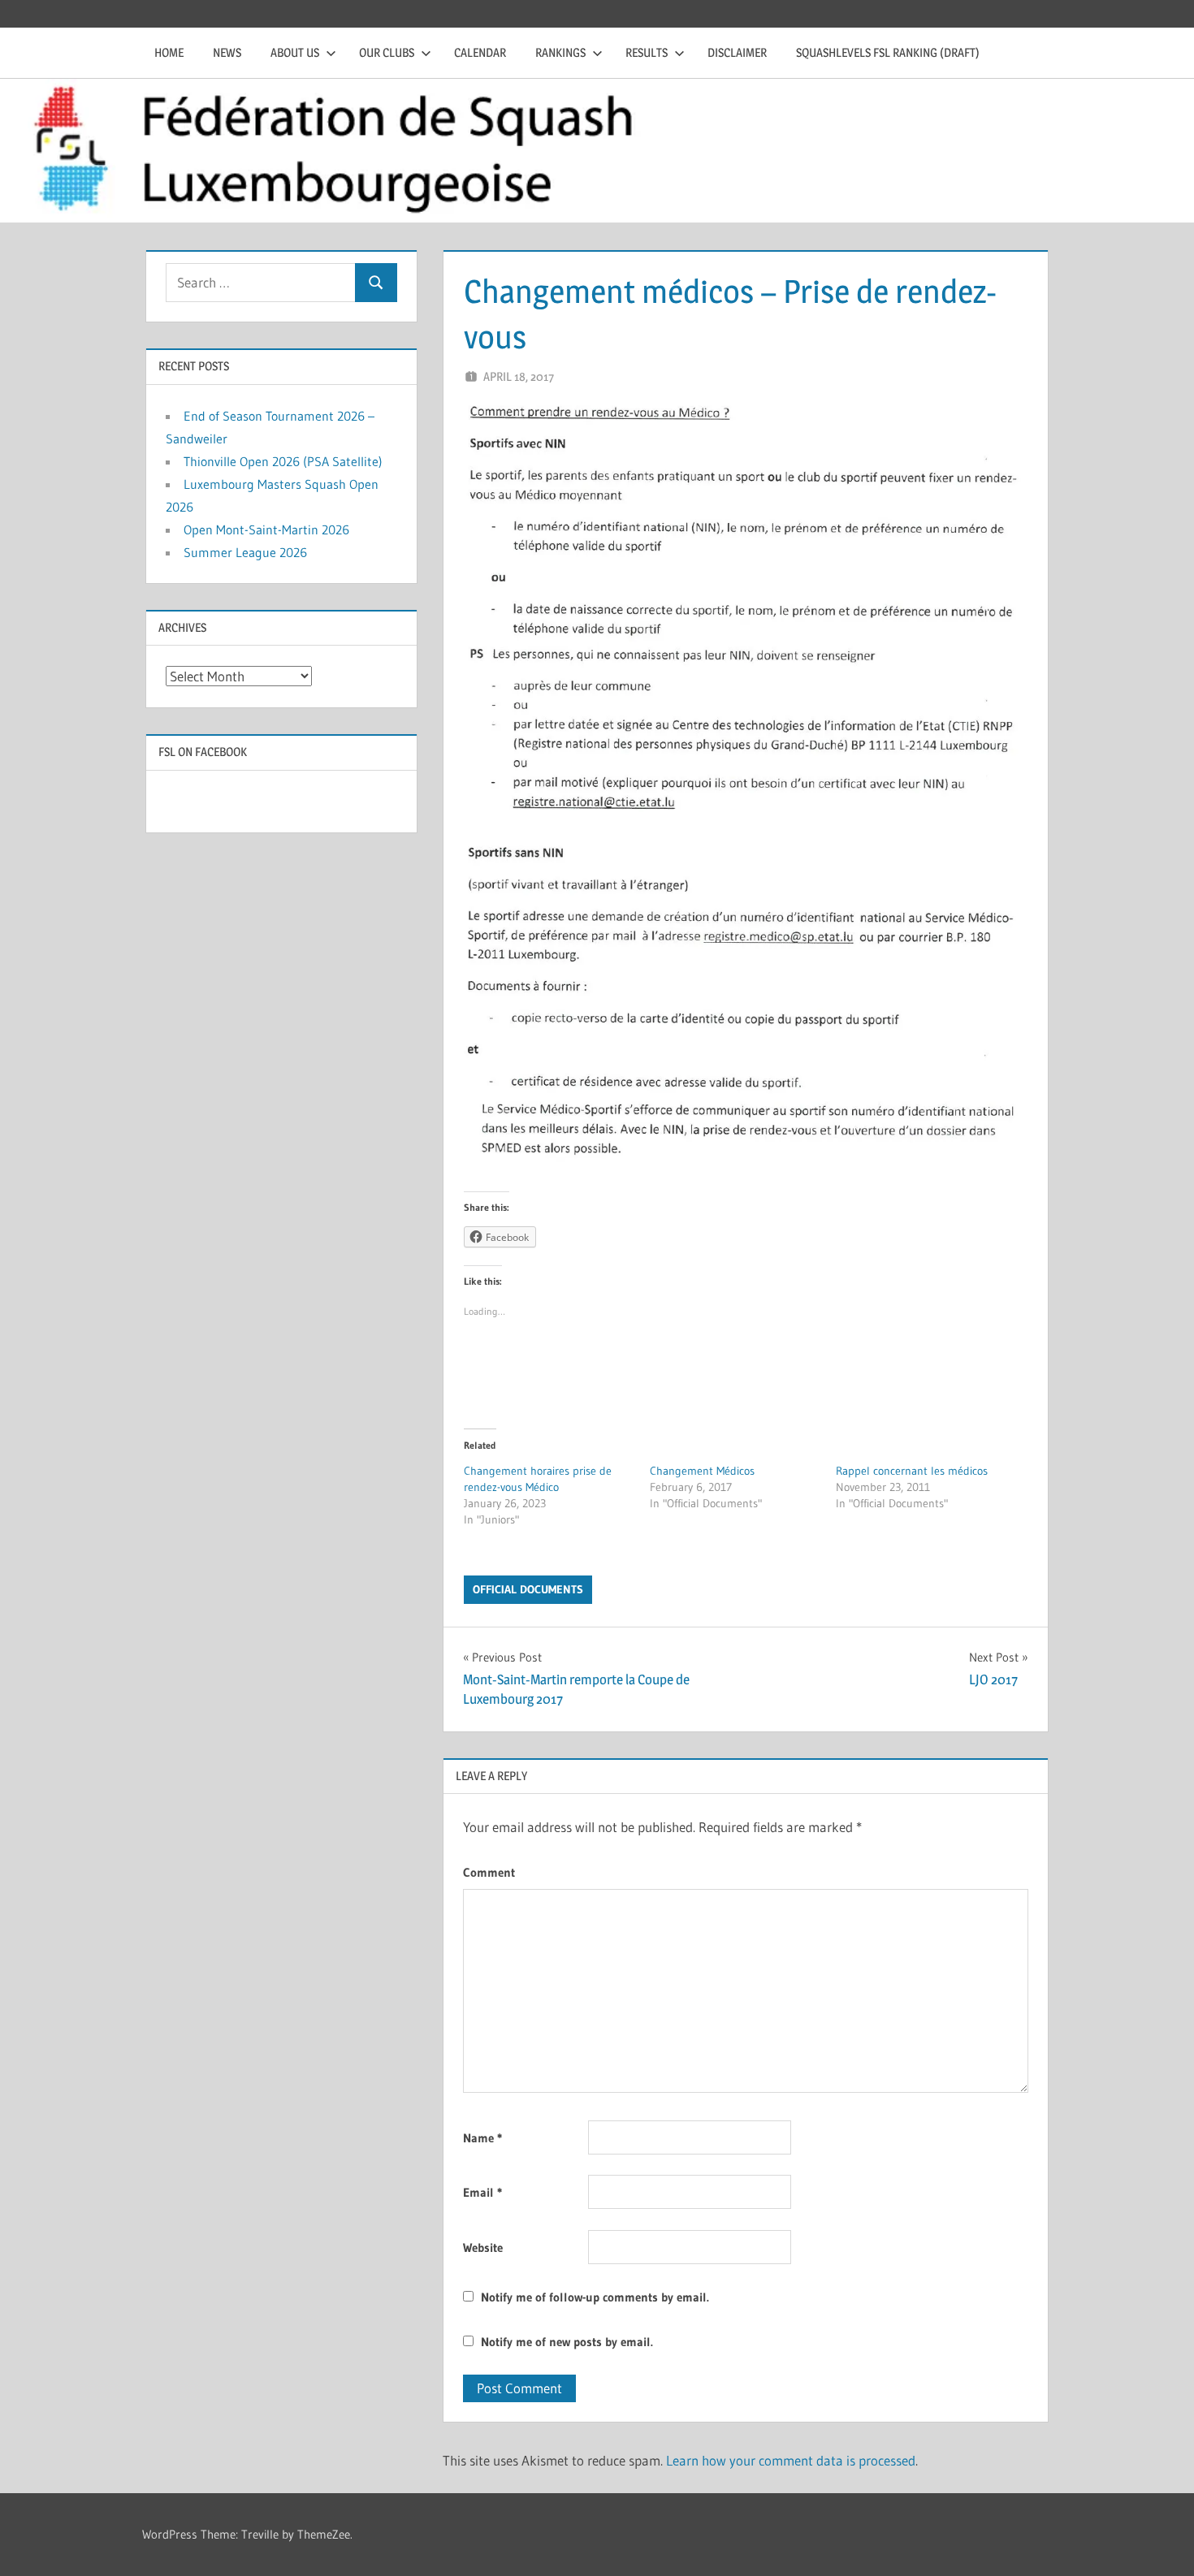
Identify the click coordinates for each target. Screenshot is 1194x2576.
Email (482, 2192)
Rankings (560, 52)
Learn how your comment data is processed (791, 2460)
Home (169, 52)
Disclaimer (737, 52)
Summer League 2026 (245, 552)
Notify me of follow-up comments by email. (595, 2297)
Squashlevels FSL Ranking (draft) (888, 52)
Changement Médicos (702, 1471)
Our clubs (387, 52)
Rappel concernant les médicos (912, 1471)
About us (295, 52)
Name (482, 2138)
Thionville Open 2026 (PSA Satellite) (283, 461)
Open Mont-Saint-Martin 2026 (266, 529)
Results (647, 52)
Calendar (480, 52)
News (227, 52)
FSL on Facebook (203, 752)
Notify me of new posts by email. (567, 2342)
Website (483, 2248)
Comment (489, 1872)
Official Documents (528, 1589)
